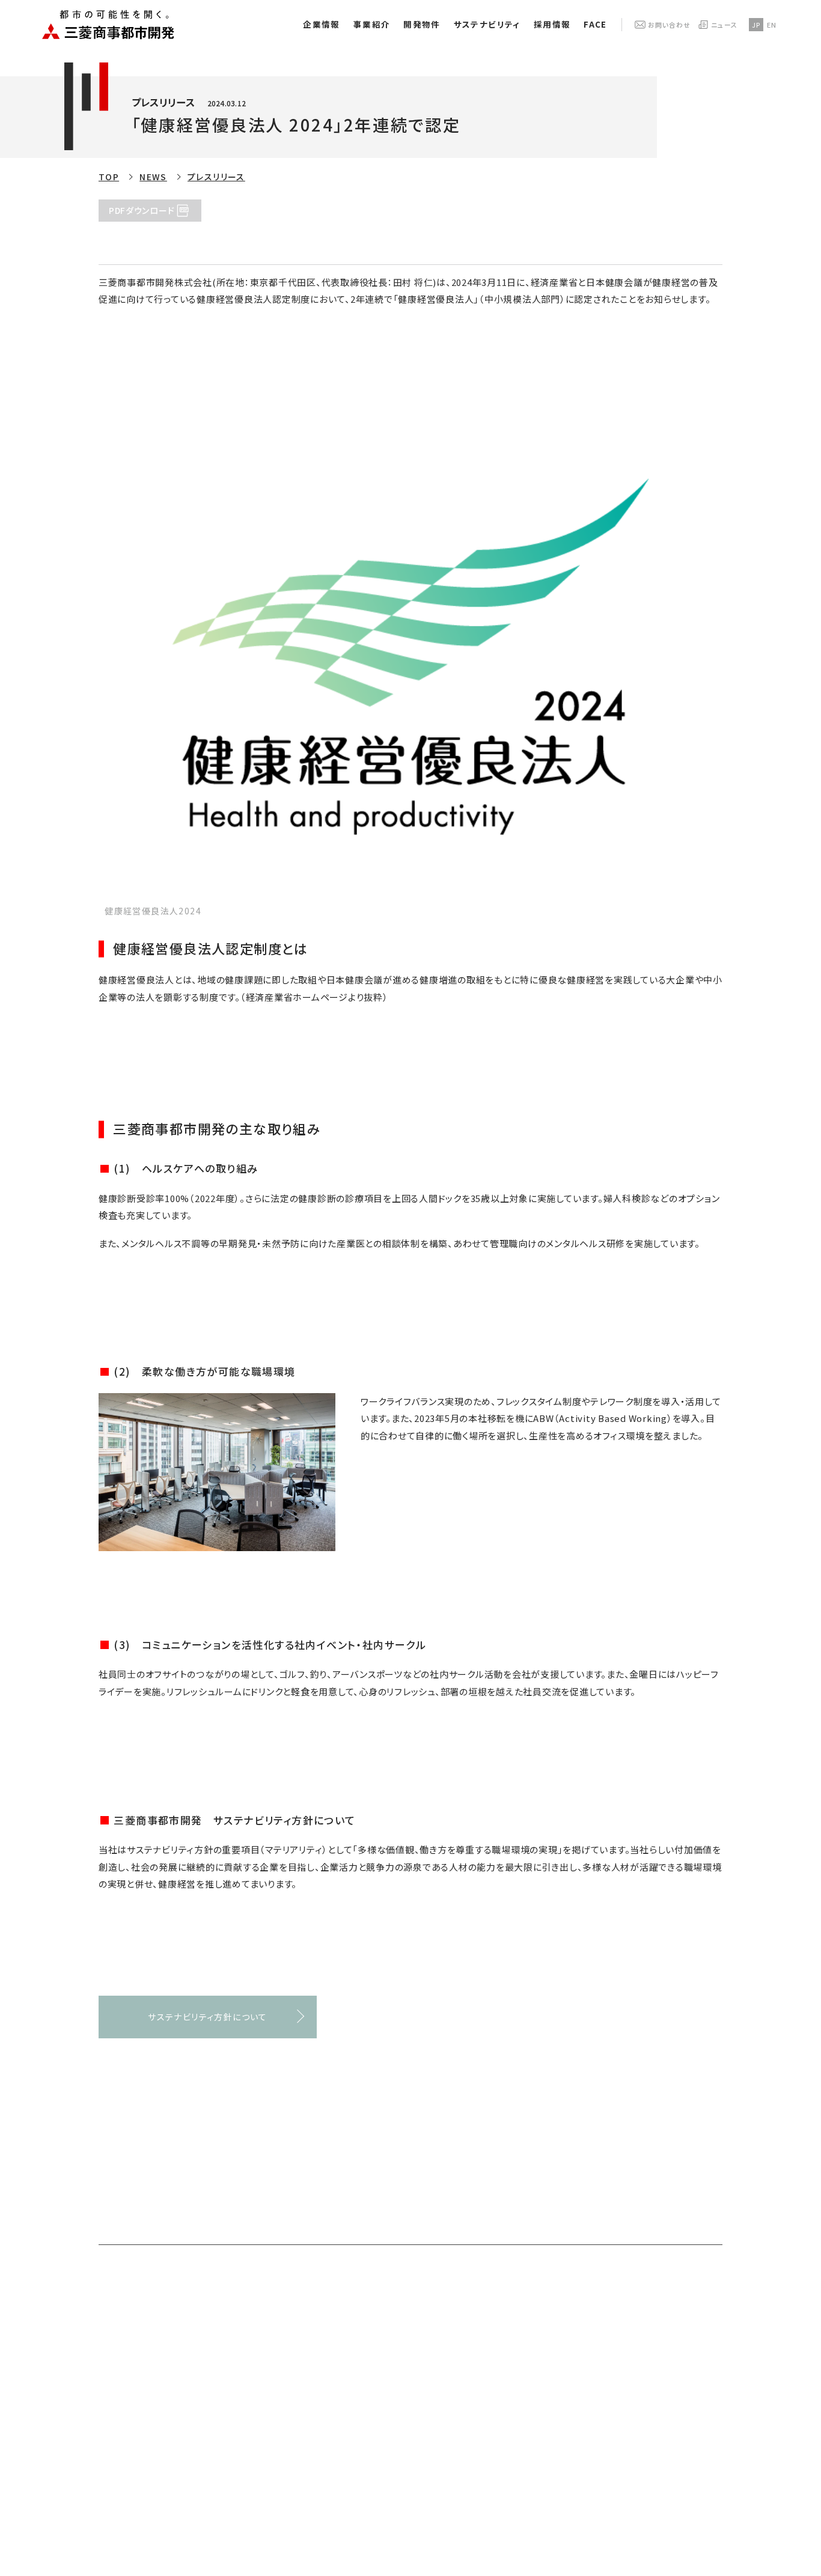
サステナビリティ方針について (208, 2017)
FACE (595, 24)
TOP (109, 177)
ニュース (724, 25)
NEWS (153, 177)
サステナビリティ (487, 24)
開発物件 (422, 24)
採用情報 (552, 24)
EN (772, 25)
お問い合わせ (669, 25)
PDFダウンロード (142, 210)
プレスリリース (216, 177)
